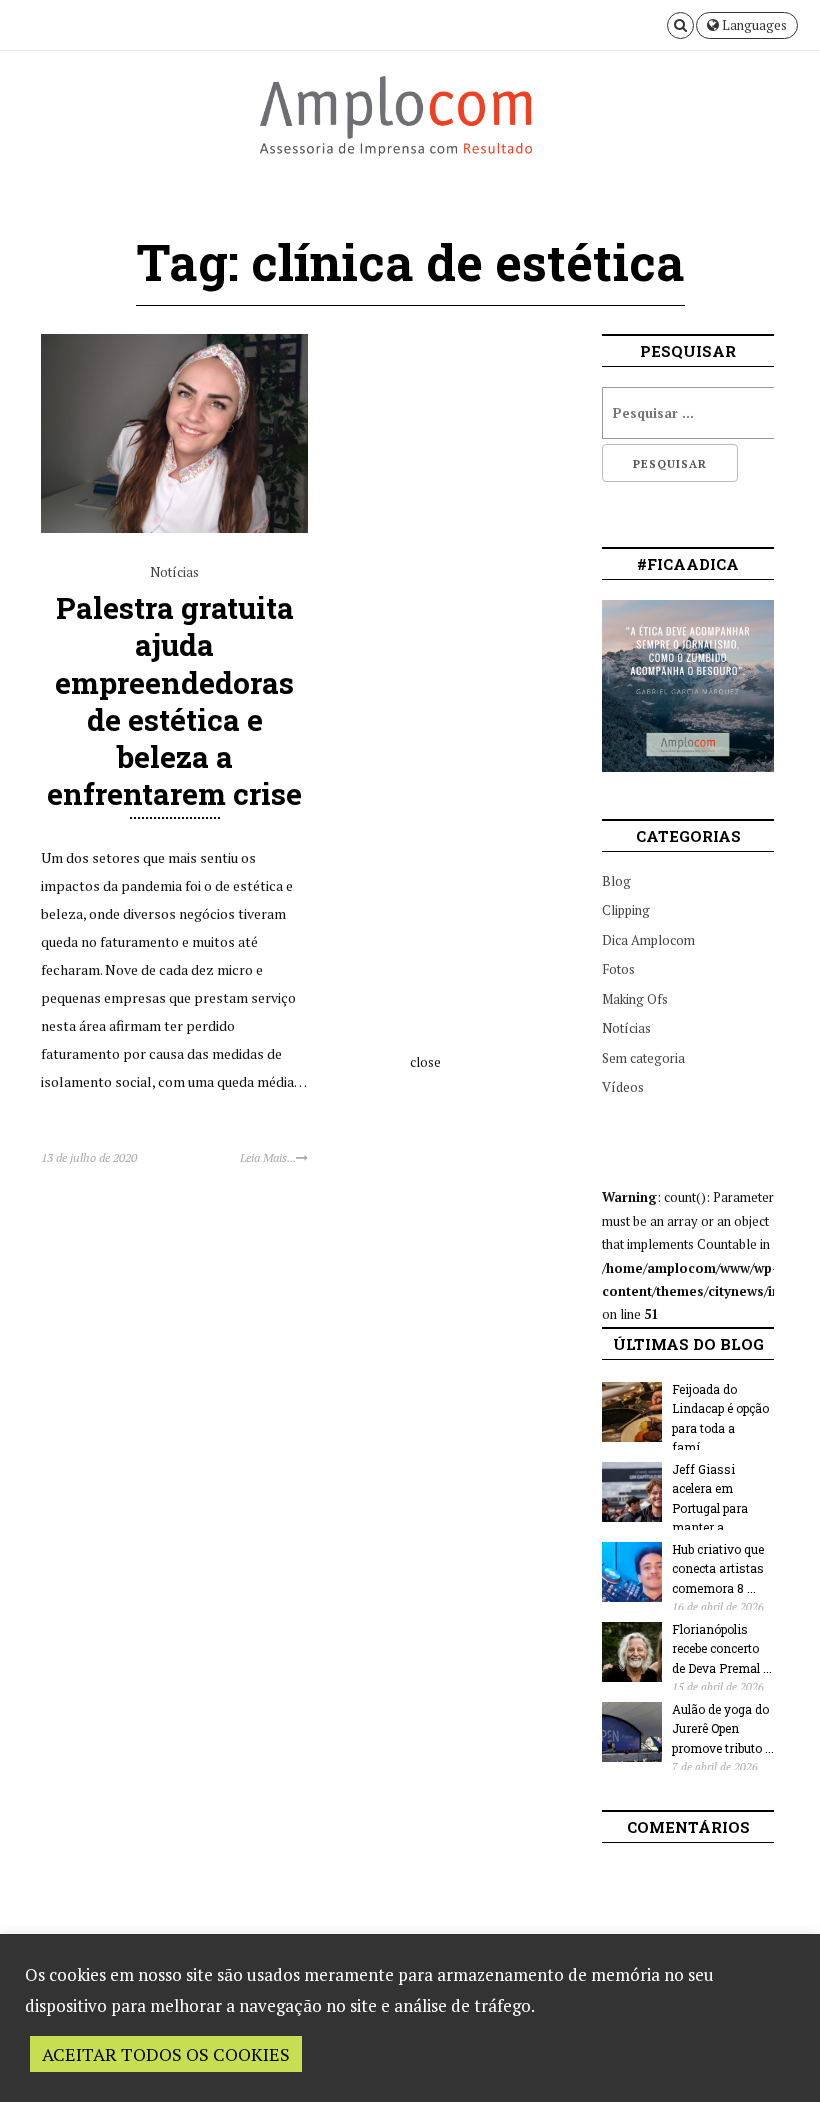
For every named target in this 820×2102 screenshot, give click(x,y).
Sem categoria (643, 1058)
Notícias (174, 572)
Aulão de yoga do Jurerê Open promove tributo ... (723, 1728)
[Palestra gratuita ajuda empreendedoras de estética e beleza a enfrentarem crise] (174, 528)
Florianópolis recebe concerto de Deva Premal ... (722, 1648)
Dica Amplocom (648, 940)
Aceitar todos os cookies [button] (166, 2054)
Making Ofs (635, 999)
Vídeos (623, 1087)
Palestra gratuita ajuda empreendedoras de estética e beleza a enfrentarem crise (174, 700)
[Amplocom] (410, 124)
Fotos (618, 969)
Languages (753, 25)
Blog (616, 881)
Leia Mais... (268, 1157)
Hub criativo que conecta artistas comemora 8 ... (718, 1568)
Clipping (626, 910)
